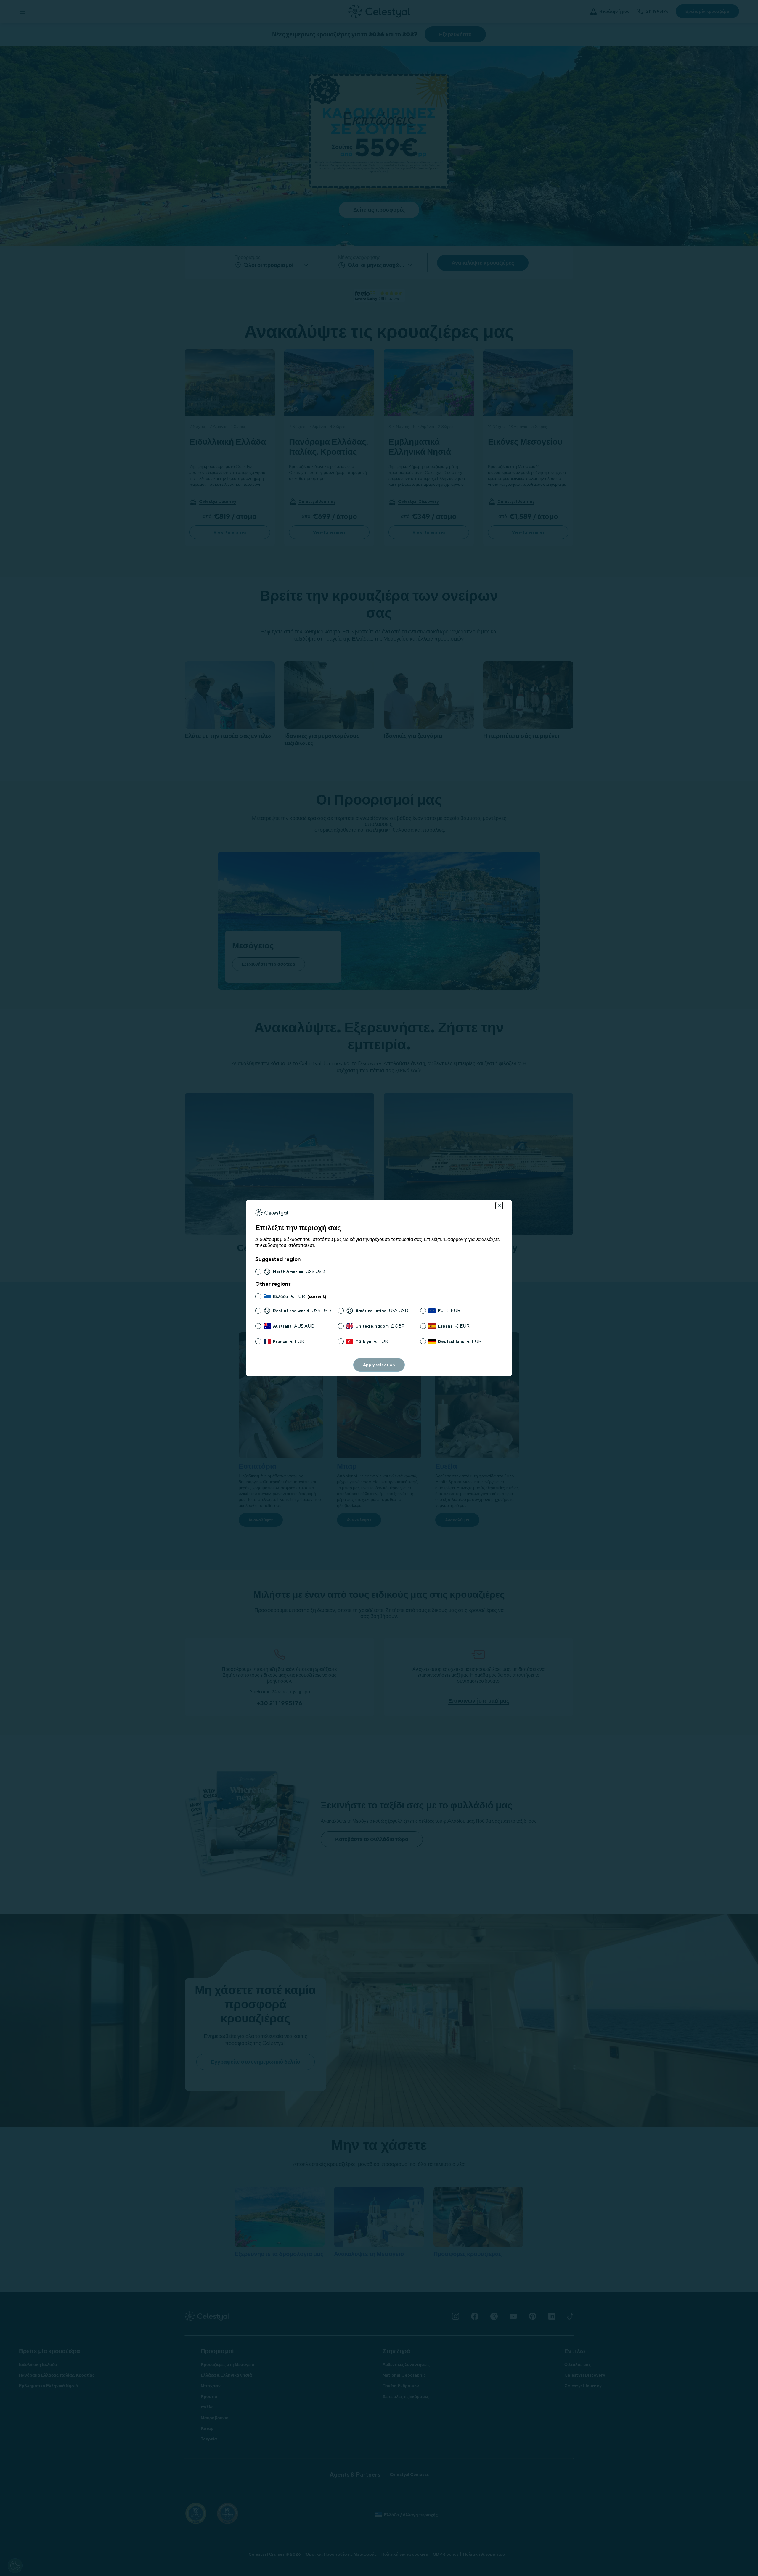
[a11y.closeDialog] (499, 1206)
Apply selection (379, 1365)
